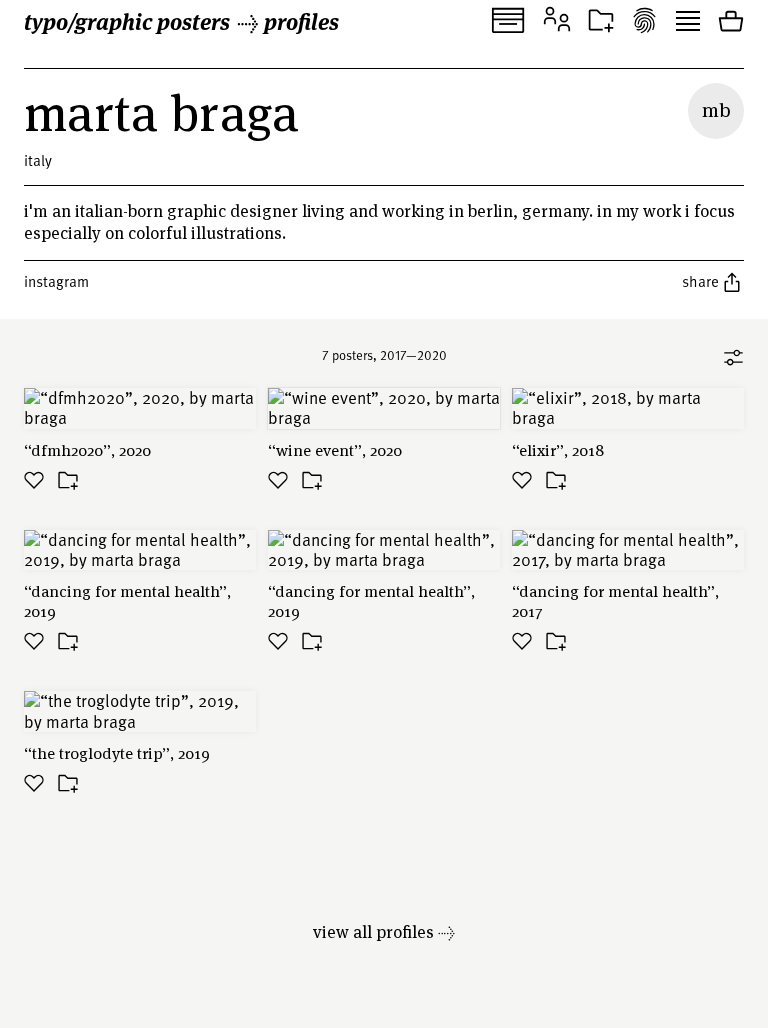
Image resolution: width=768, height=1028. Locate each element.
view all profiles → (384, 931)
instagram (56, 281)
